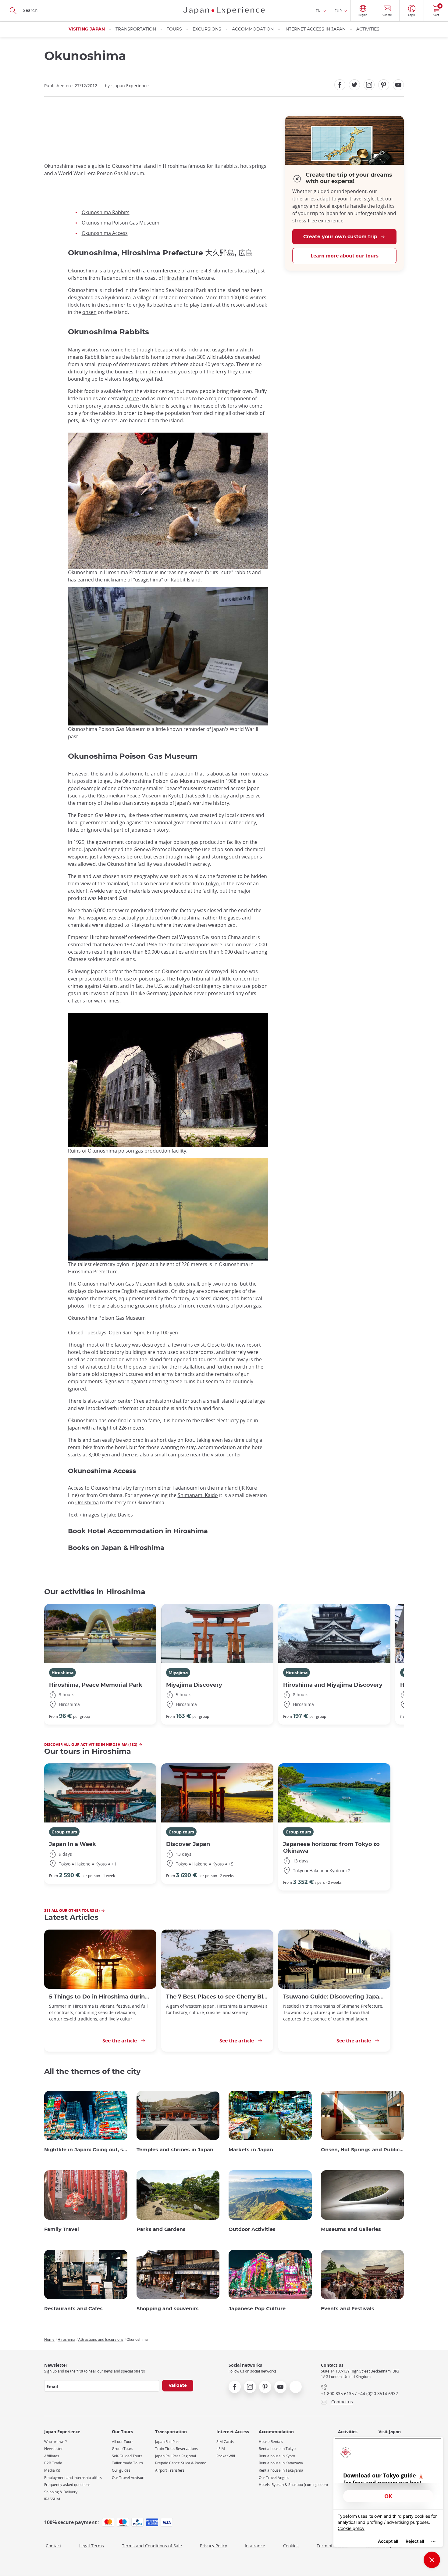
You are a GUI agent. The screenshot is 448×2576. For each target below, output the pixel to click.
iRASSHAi (52, 2499)
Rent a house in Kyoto (277, 2456)
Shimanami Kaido (198, 1495)
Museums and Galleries (351, 2229)
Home (49, 2339)
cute (134, 398)
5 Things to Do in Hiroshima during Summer (100, 1997)
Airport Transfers (170, 2470)
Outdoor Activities (252, 2229)
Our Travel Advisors (129, 2478)
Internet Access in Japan (315, 29)
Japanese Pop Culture (257, 2309)
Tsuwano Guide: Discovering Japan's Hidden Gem (334, 1997)
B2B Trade (53, 2463)
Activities (368, 29)
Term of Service (332, 2546)
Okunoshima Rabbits (106, 212)
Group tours (64, 1832)
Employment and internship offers (73, 2478)
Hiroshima (176, 278)
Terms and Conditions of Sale (152, 2546)
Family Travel (62, 2229)
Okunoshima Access (105, 233)
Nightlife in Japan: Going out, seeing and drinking (86, 2150)
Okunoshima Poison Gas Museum (121, 223)
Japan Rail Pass (168, 2442)
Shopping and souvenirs (168, 2309)
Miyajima (178, 1673)
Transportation (136, 29)
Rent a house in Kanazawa (281, 2463)
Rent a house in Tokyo (277, 2449)
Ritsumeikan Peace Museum (129, 796)
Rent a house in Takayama (281, 2470)
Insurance (255, 2546)
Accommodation (253, 29)
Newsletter (53, 2449)
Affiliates (52, 2456)
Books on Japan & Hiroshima (116, 1548)
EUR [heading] (338, 11)
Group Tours (123, 2449)
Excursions (207, 29)
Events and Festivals (348, 2309)
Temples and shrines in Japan (175, 2150)
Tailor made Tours (127, 2463)
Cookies (291, 2546)
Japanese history (149, 830)
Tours (174, 29)
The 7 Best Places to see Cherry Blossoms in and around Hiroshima (217, 1997)
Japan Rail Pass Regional (176, 2456)
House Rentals (271, 2442)
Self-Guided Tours (127, 2456)
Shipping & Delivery (61, 2492)
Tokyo (212, 883)
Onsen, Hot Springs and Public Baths (363, 2150)
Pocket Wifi (226, 2456)
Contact (53, 2546)
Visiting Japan (87, 29)
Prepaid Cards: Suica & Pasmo (181, 2463)
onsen (89, 312)
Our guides (121, 2470)
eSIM (221, 2449)
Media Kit (52, 2470)
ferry (138, 1488)
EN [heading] (318, 11)
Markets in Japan (251, 2150)
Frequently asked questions (67, 2485)
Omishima (87, 1502)
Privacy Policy (213, 2546)
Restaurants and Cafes (73, 2309)
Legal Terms (92, 2546)
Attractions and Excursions (101, 2339)
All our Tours (123, 2442)
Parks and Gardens (161, 2229)
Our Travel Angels (274, 2478)
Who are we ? (55, 2442)
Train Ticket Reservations (176, 2449)
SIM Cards (225, 2442)
